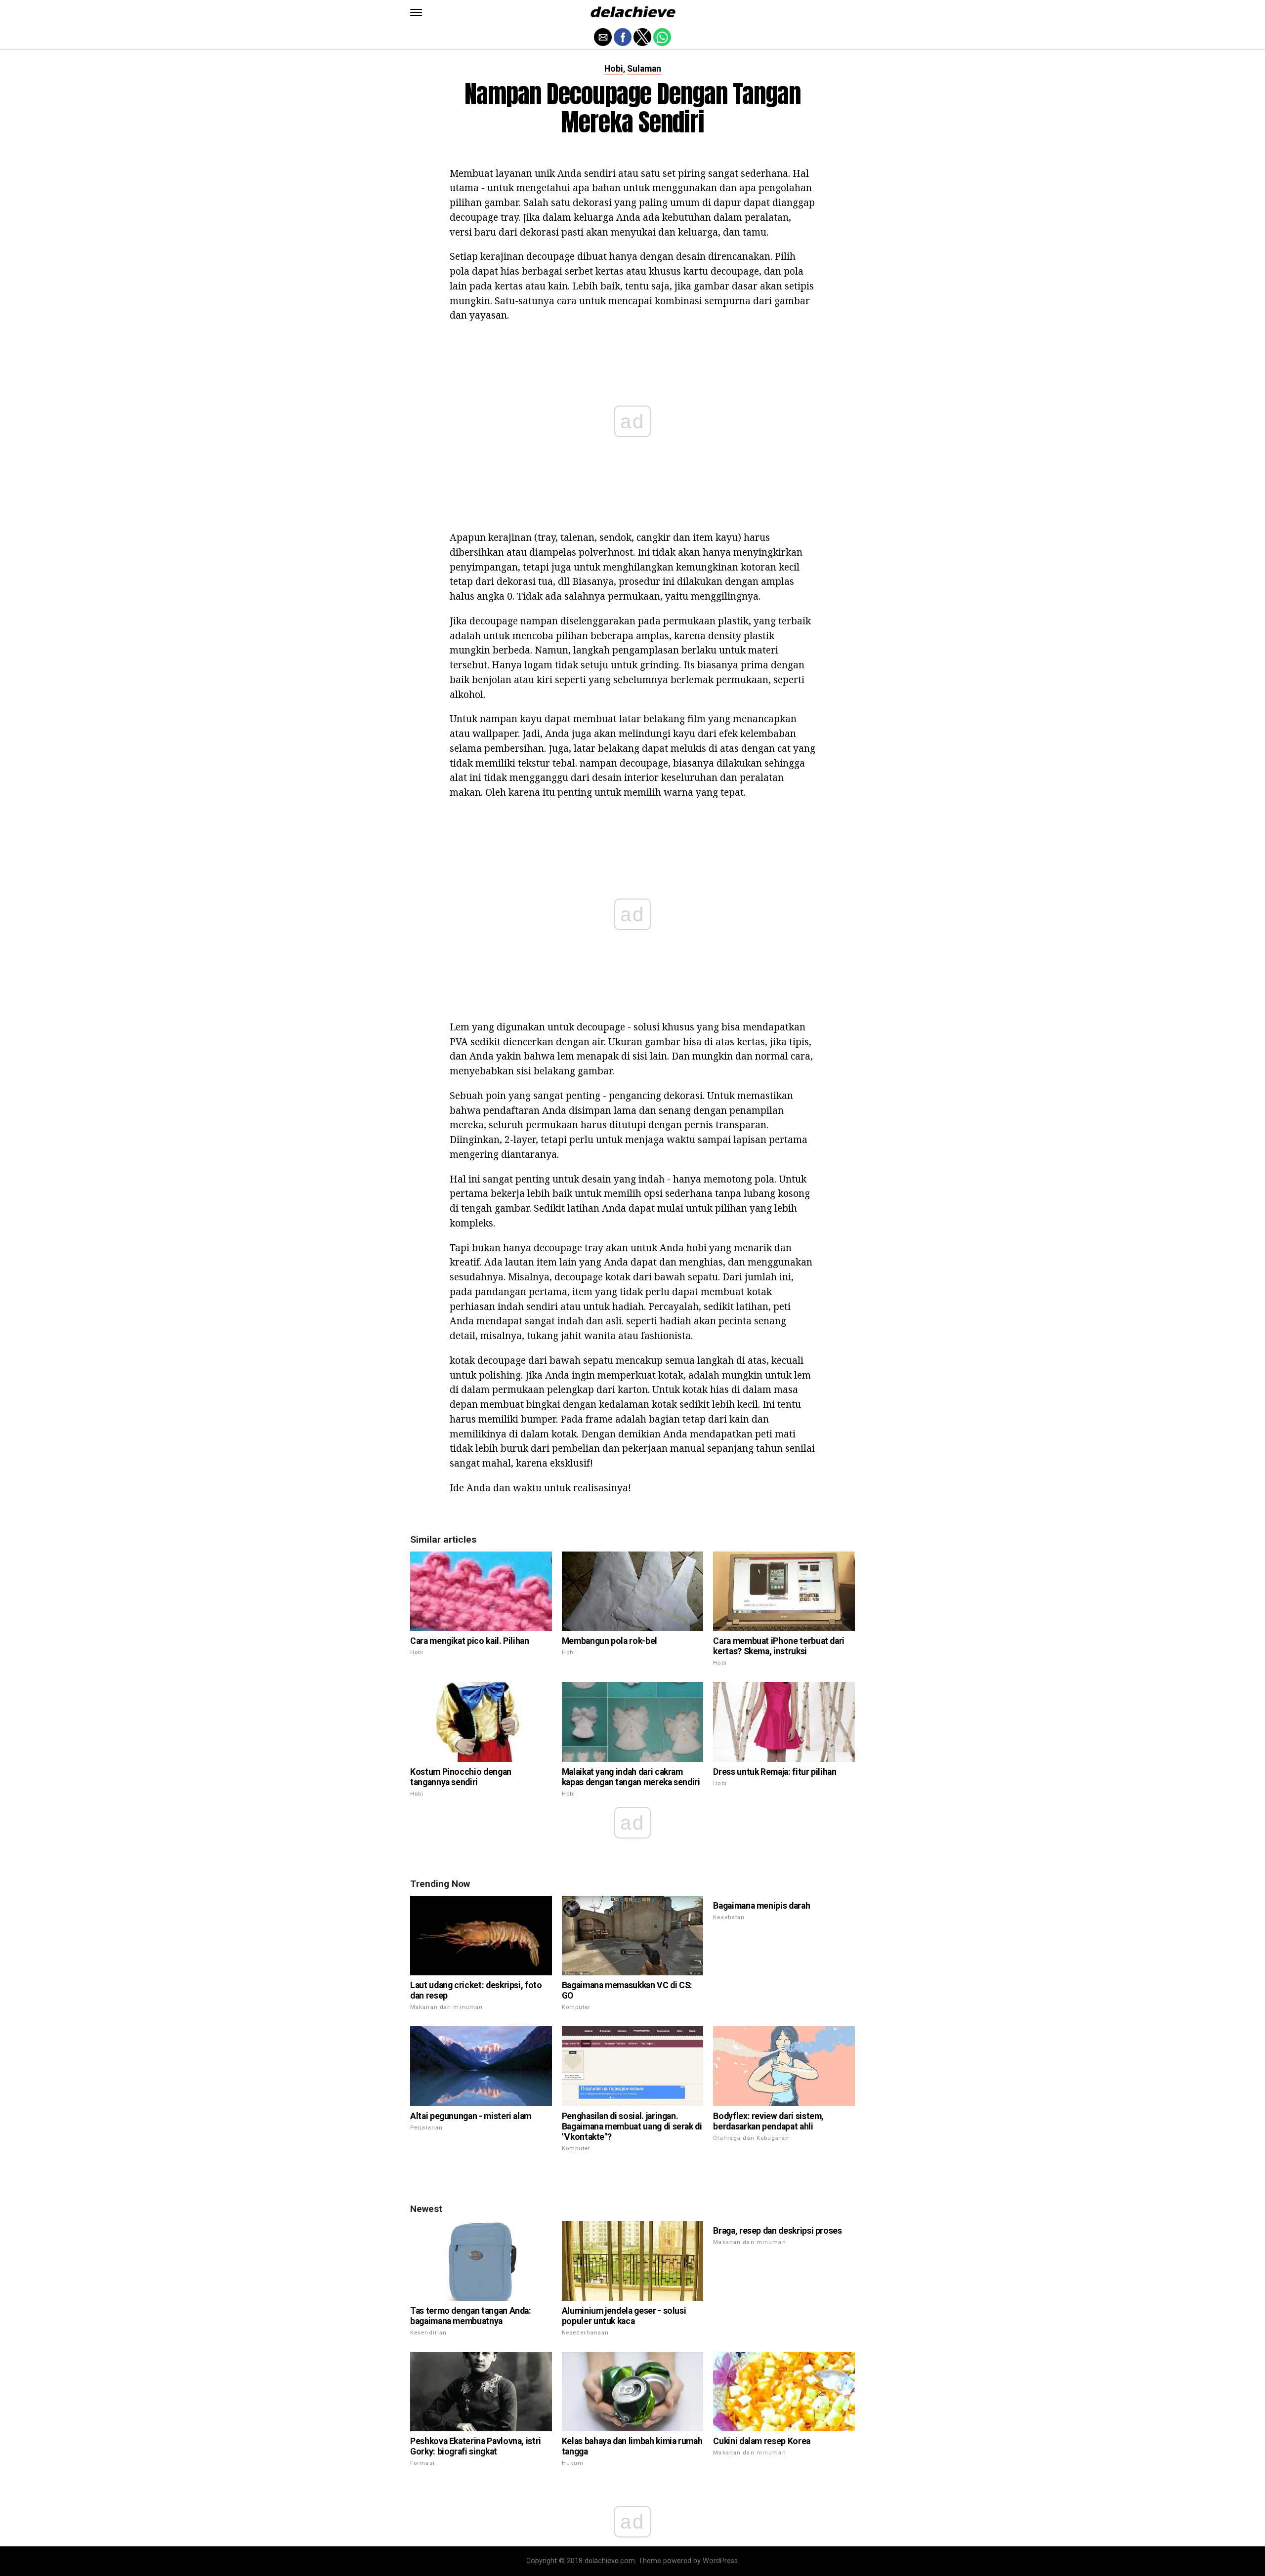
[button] (416, 12)
